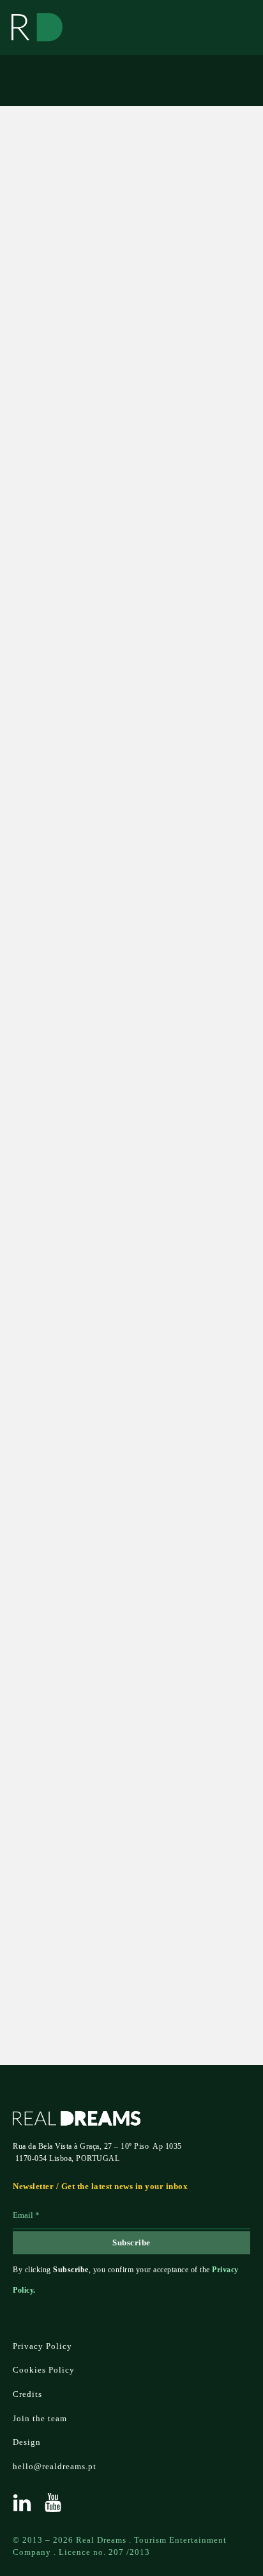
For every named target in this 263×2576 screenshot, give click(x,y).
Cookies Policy (44, 2370)
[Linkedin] (22, 2502)
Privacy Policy (41, 1950)
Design (27, 2442)
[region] (130, 791)
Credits (27, 2394)
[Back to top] (228, 2522)
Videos (47, 149)
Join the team (40, 2418)
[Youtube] (53, 2502)
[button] (130, 970)
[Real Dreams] (37, 27)
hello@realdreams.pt (55, 2466)
